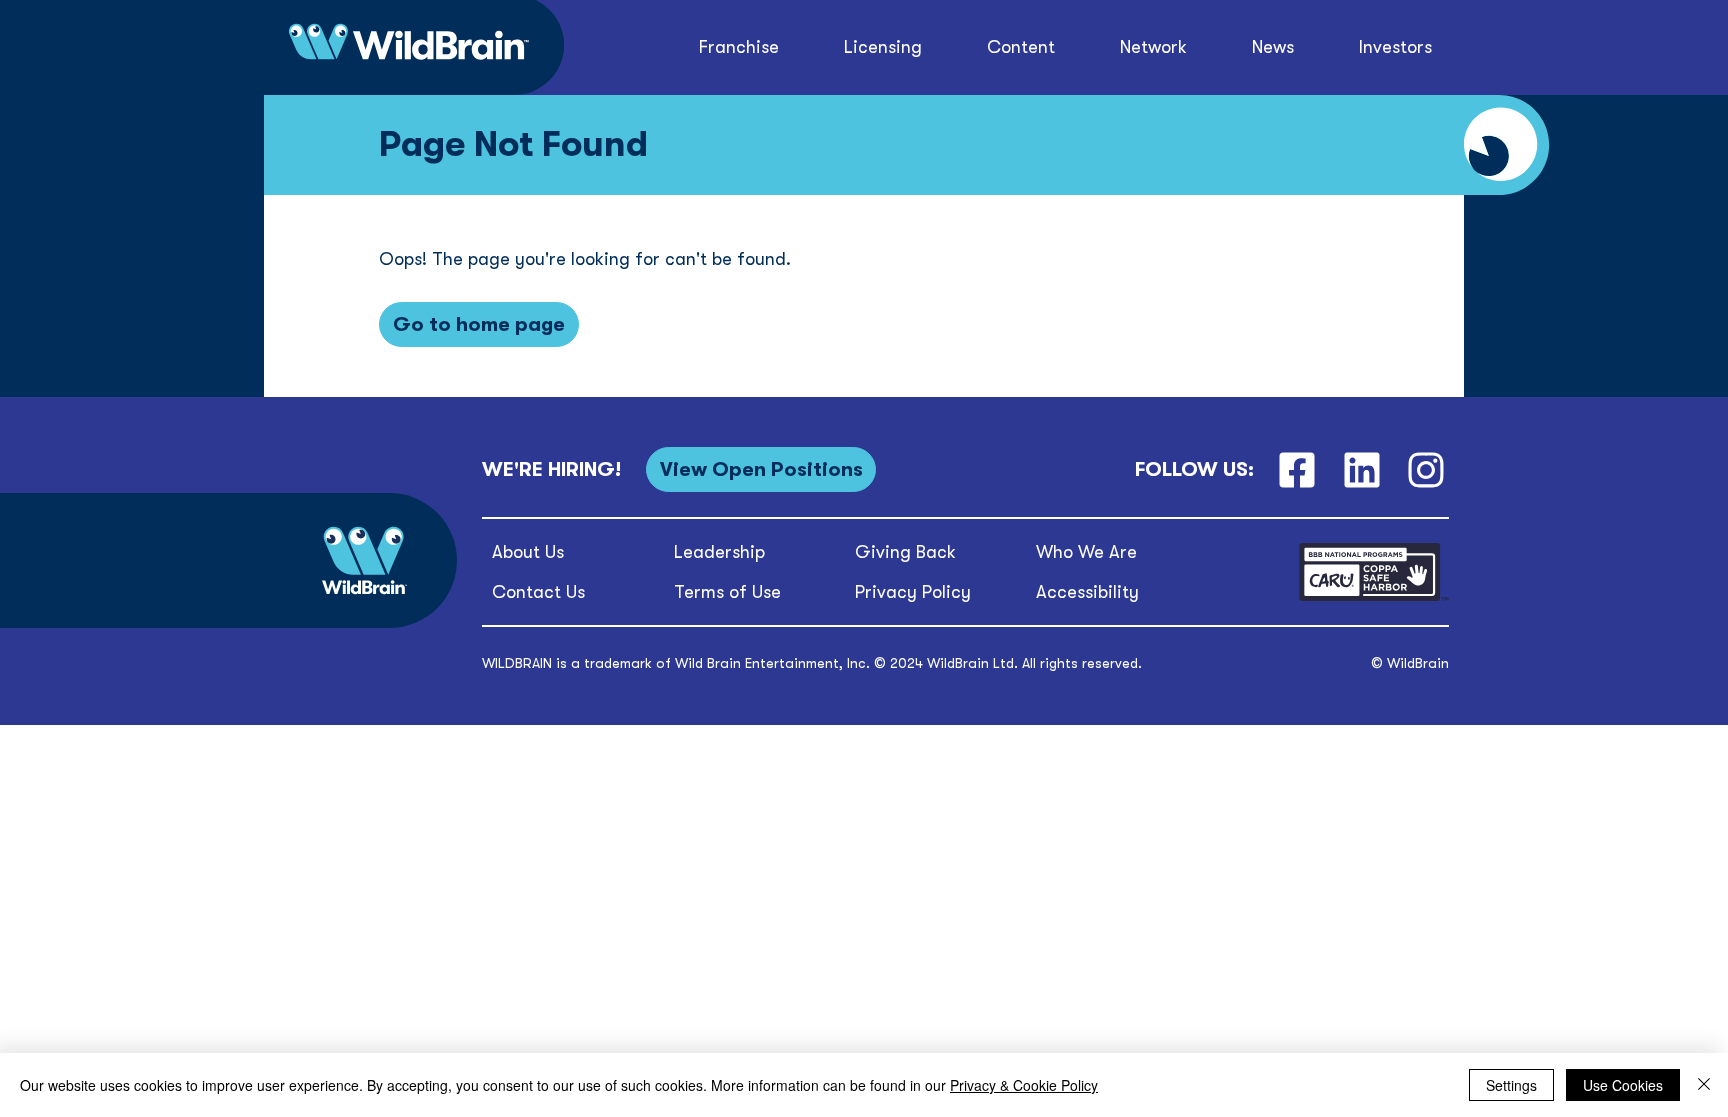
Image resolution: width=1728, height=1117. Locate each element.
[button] (1021, 47)
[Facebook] (1296, 469)
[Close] (1704, 1085)
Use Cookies (1623, 1085)
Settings (1511, 1085)
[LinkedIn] (1361, 469)
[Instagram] (1426, 469)
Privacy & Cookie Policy (1024, 1085)
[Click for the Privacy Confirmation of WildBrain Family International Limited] (1374, 597)
